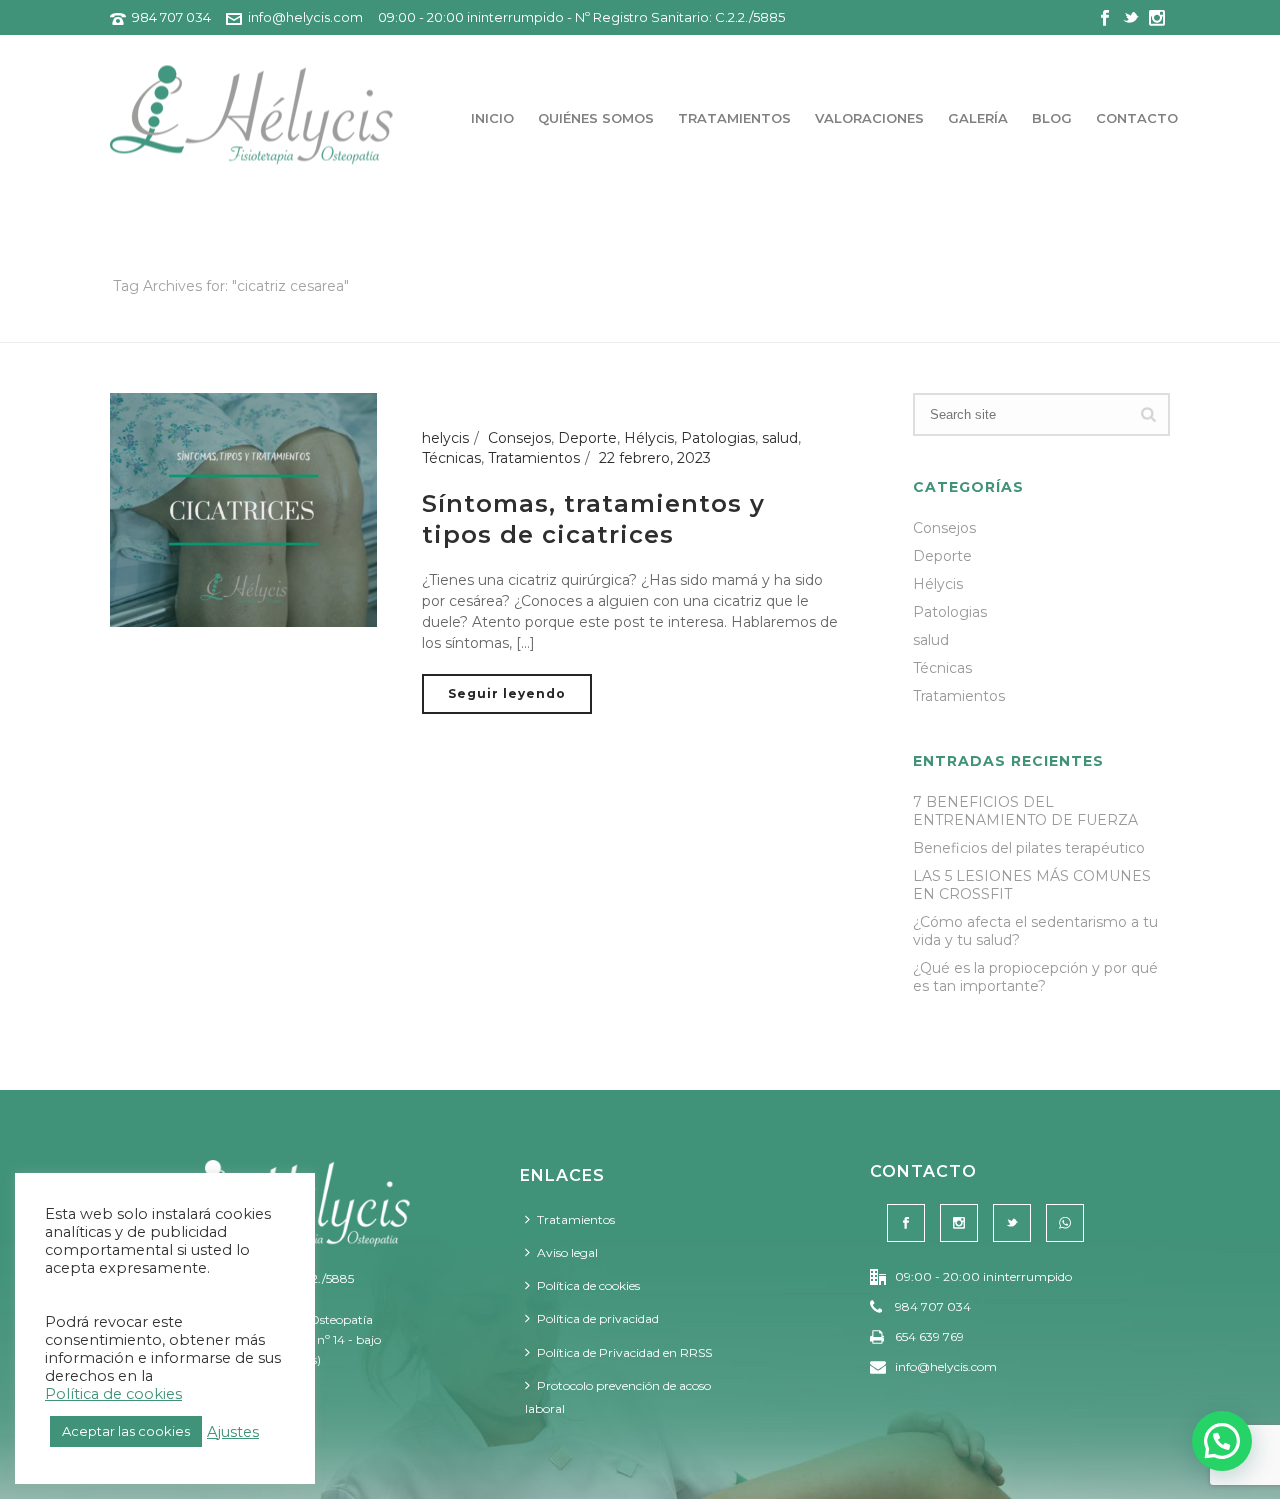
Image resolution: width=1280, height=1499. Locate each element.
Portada (984, 323)
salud (780, 438)
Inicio (492, 118)
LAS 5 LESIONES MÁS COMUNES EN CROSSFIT (1032, 885)
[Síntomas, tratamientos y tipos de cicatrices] (243, 509)
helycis (445, 438)
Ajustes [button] (233, 1432)
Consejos (519, 438)
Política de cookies (588, 1285)
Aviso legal (567, 1252)
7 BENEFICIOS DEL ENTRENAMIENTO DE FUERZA (1025, 811)
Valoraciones (869, 118)
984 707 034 (171, 17)
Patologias (718, 438)
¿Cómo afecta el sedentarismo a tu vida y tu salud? (1035, 931)
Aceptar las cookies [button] (126, 1431)
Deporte (587, 438)
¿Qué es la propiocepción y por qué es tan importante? (1035, 977)
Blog (1052, 118)
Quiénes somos (596, 118)
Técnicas (451, 458)
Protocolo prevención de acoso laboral (618, 1397)
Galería (978, 118)
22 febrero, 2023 (655, 458)
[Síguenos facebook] (906, 1223)
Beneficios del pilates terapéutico (1029, 848)
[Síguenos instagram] (959, 1223)
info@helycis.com (305, 17)
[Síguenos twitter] (1012, 1223)
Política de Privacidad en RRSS (624, 1352)
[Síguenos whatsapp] (1065, 1223)
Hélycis (649, 438)
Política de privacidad (598, 1318)
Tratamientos (734, 118)
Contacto (1137, 118)
